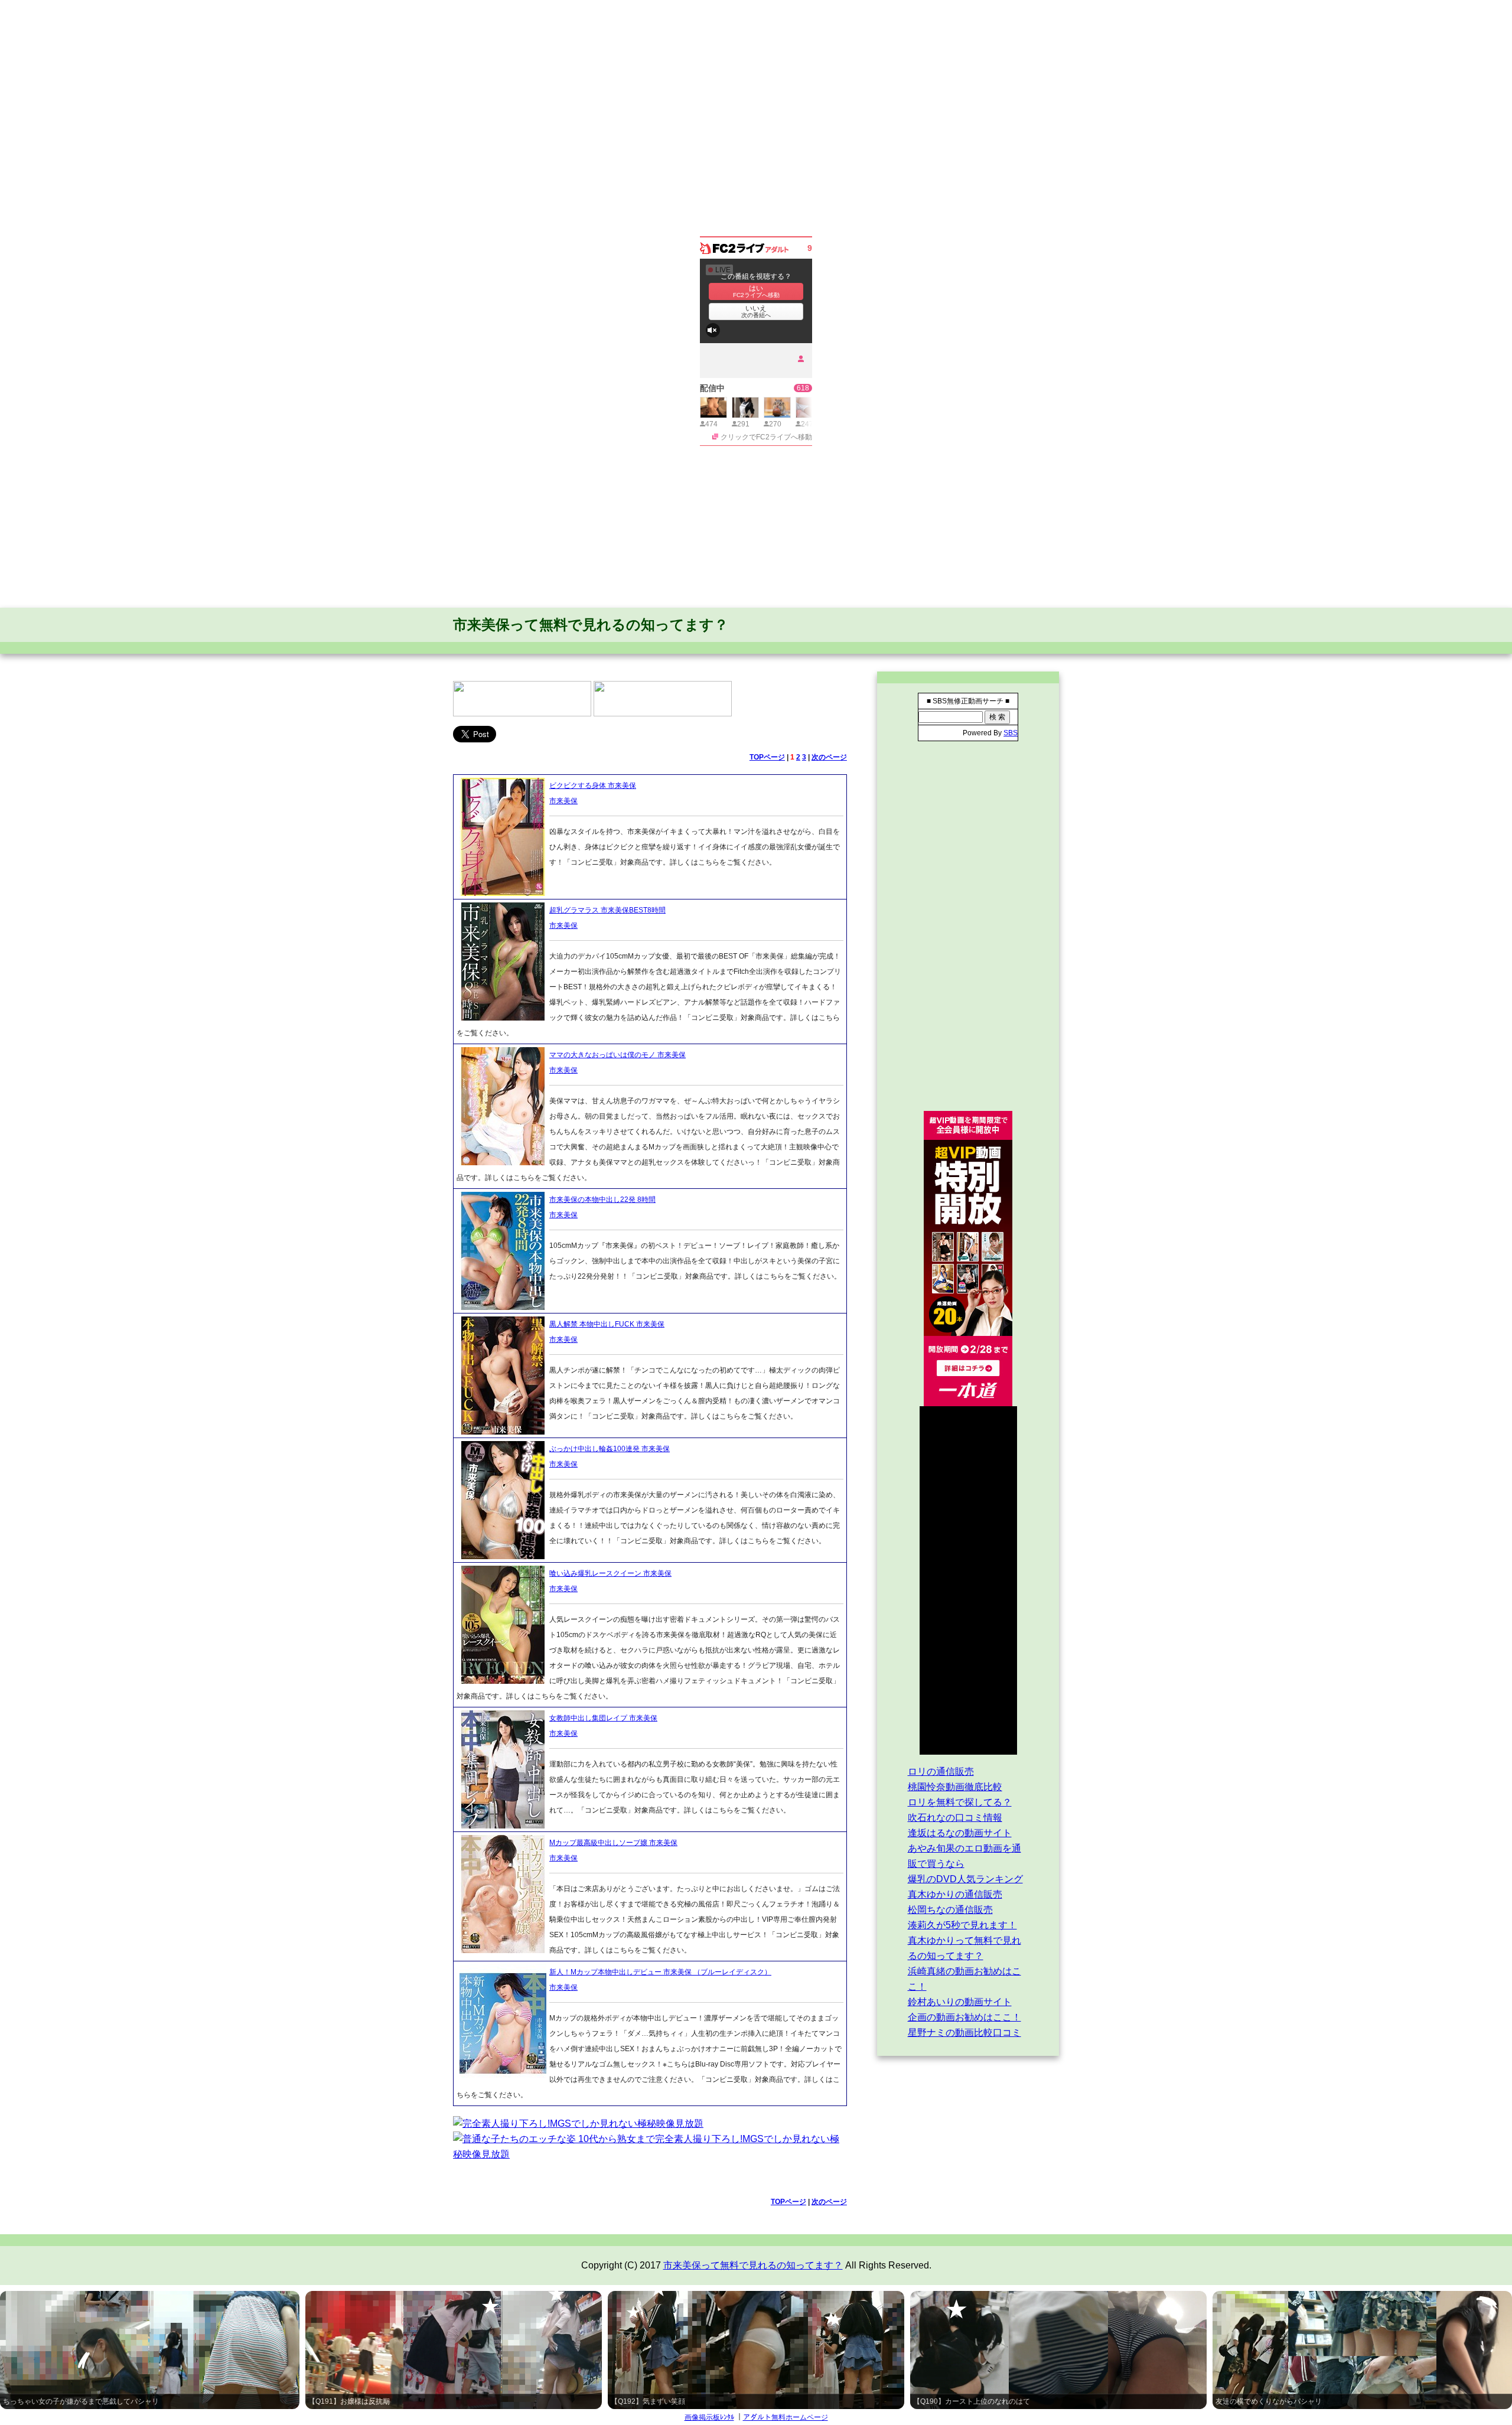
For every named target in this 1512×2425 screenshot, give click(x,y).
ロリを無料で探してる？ (960, 1802)
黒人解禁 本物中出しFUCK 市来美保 (607, 1324)
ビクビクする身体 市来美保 (593, 785)
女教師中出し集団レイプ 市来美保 (603, 1718)
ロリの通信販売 (941, 1772)
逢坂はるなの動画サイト (960, 1833)
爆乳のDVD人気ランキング (965, 1879)
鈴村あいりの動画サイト (960, 2002)
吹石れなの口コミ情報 (955, 1818)
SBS (1011, 733)
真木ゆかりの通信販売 (955, 1894)
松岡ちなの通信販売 (950, 1910)
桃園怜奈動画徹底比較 (955, 1787)
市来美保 (563, 801)
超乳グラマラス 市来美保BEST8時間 (607, 910)
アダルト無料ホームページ (786, 2417)
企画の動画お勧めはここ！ (964, 2017)
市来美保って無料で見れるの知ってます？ (591, 625)
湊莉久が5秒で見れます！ (962, 1925)
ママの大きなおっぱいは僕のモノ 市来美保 (617, 1055)
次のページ (829, 757)
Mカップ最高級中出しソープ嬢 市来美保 (613, 1843)
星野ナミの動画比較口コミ (964, 2033)
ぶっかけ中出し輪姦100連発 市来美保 (610, 1449)
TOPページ (767, 757)
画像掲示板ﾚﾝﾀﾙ (709, 2417)
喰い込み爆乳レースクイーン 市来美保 (610, 1573)
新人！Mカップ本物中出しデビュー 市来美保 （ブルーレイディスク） (660, 1972)
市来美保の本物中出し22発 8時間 (602, 1200)
